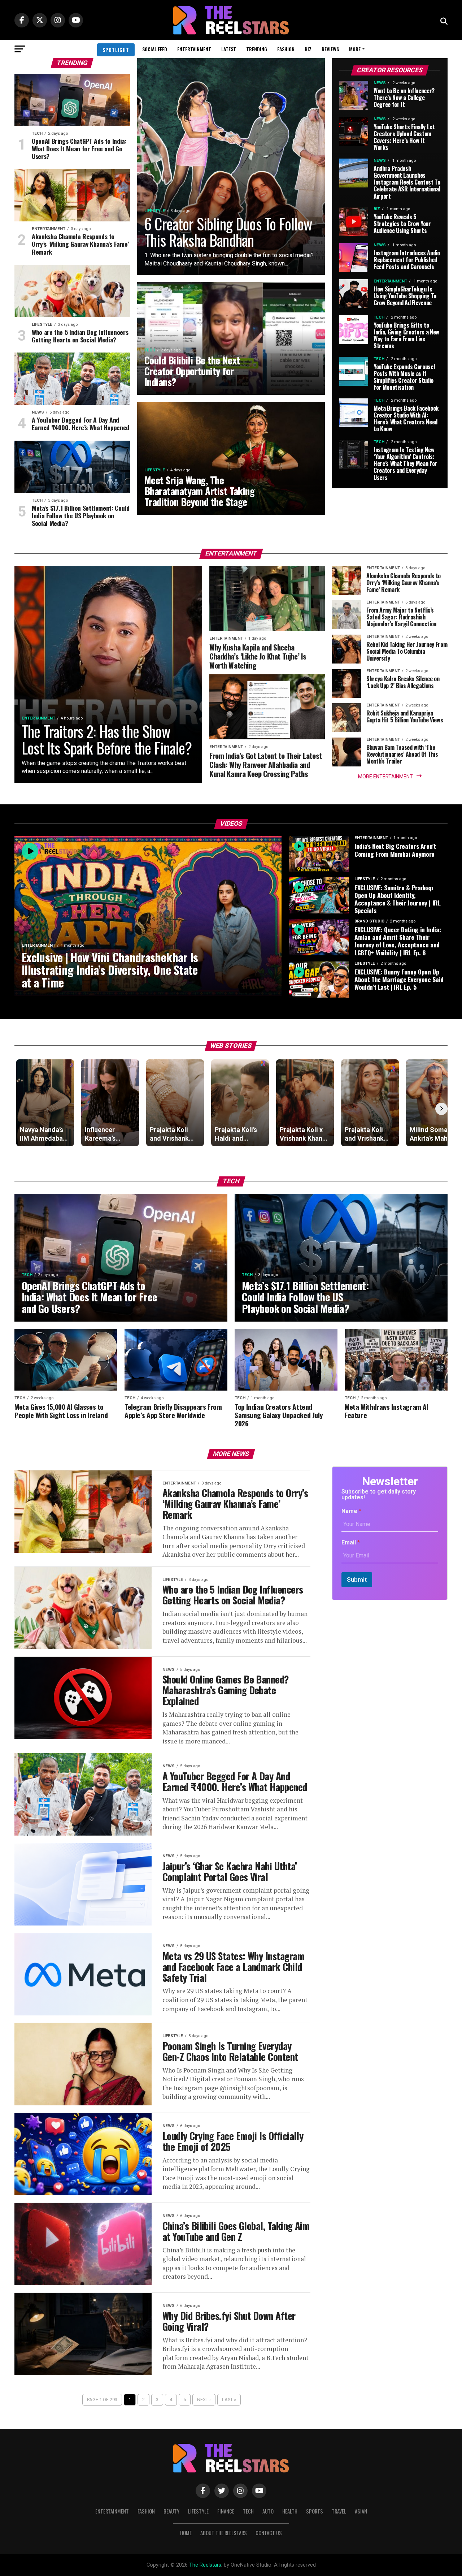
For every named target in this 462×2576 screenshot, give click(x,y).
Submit (357, 1579)
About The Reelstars (224, 2533)
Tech (248, 2511)
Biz (308, 49)
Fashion (286, 49)
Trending (257, 49)
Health (290, 2511)
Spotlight (116, 50)
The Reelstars (205, 2565)
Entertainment (194, 49)
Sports (315, 2511)
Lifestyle (198, 2511)
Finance (226, 2511)
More (355, 49)
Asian (361, 2511)
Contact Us (269, 2533)
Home (186, 2533)
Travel (339, 2511)
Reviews (330, 49)
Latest (229, 49)
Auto (268, 2511)
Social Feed (155, 49)
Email (351, 1542)
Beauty (171, 2511)
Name (351, 1511)
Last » (229, 2400)
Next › (204, 2400)
